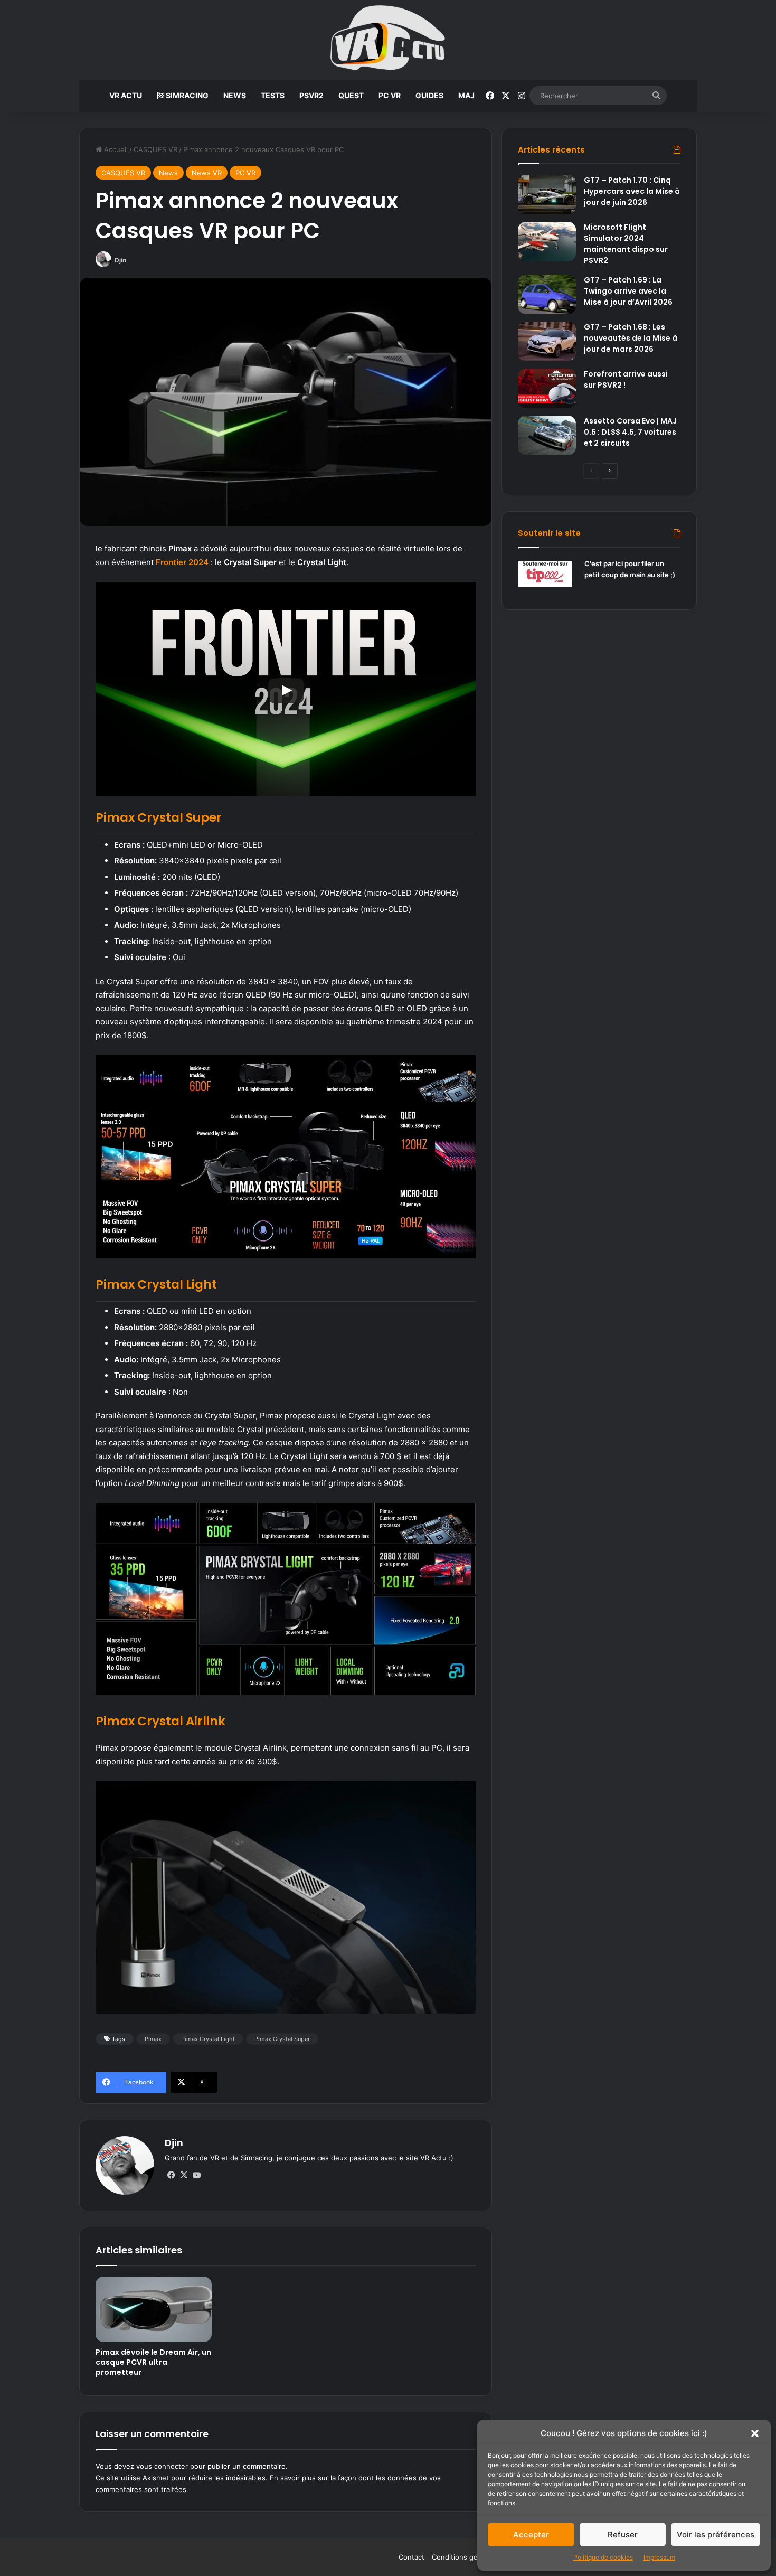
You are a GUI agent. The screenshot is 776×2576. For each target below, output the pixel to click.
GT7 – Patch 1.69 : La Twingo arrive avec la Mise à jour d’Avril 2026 (628, 291)
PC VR (390, 95)
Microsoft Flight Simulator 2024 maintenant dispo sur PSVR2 (626, 244)
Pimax (153, 2039)
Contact (411, 2557)
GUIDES (429, 95)
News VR (207, 173)
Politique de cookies (603, 2557)
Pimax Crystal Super (282, 2039)
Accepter (531, 2535)
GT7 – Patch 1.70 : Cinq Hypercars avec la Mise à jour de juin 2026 (632, 191)
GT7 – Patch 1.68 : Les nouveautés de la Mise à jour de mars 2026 (631, 338)
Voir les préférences (716, 2535)
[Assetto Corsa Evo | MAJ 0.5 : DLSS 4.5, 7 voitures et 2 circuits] (547, 435)
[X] (184, 2175)
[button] (755, 2433)
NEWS (235, 95)
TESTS (273, 95)
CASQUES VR (155, 149)
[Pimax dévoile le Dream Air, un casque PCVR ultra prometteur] (154, 2309)
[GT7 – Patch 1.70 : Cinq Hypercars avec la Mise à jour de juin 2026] (547, 195)
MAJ (466, 95)
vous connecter (162, 2466)
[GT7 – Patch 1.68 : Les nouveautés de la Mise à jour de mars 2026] (547, 341)
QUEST (351, 95)
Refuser (623, 2535)
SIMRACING (186, 95)
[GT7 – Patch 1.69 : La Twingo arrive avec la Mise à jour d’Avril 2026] (547, 294)
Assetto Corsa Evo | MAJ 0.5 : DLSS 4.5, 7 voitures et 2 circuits (630, 432)
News (168, 173)
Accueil (115, 149)
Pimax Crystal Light (208, 2039)
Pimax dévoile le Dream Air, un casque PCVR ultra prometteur (153, 2362)
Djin (120, 260)
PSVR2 (311, 95)
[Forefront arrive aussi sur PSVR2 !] (547, 388)
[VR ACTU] (388, 40)
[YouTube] (196, 2175)
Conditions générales (467, 2557)
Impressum (659, 2557)
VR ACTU (126, 95)
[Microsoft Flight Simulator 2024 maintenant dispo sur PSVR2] (547, 242)
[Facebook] (171, 2175)
